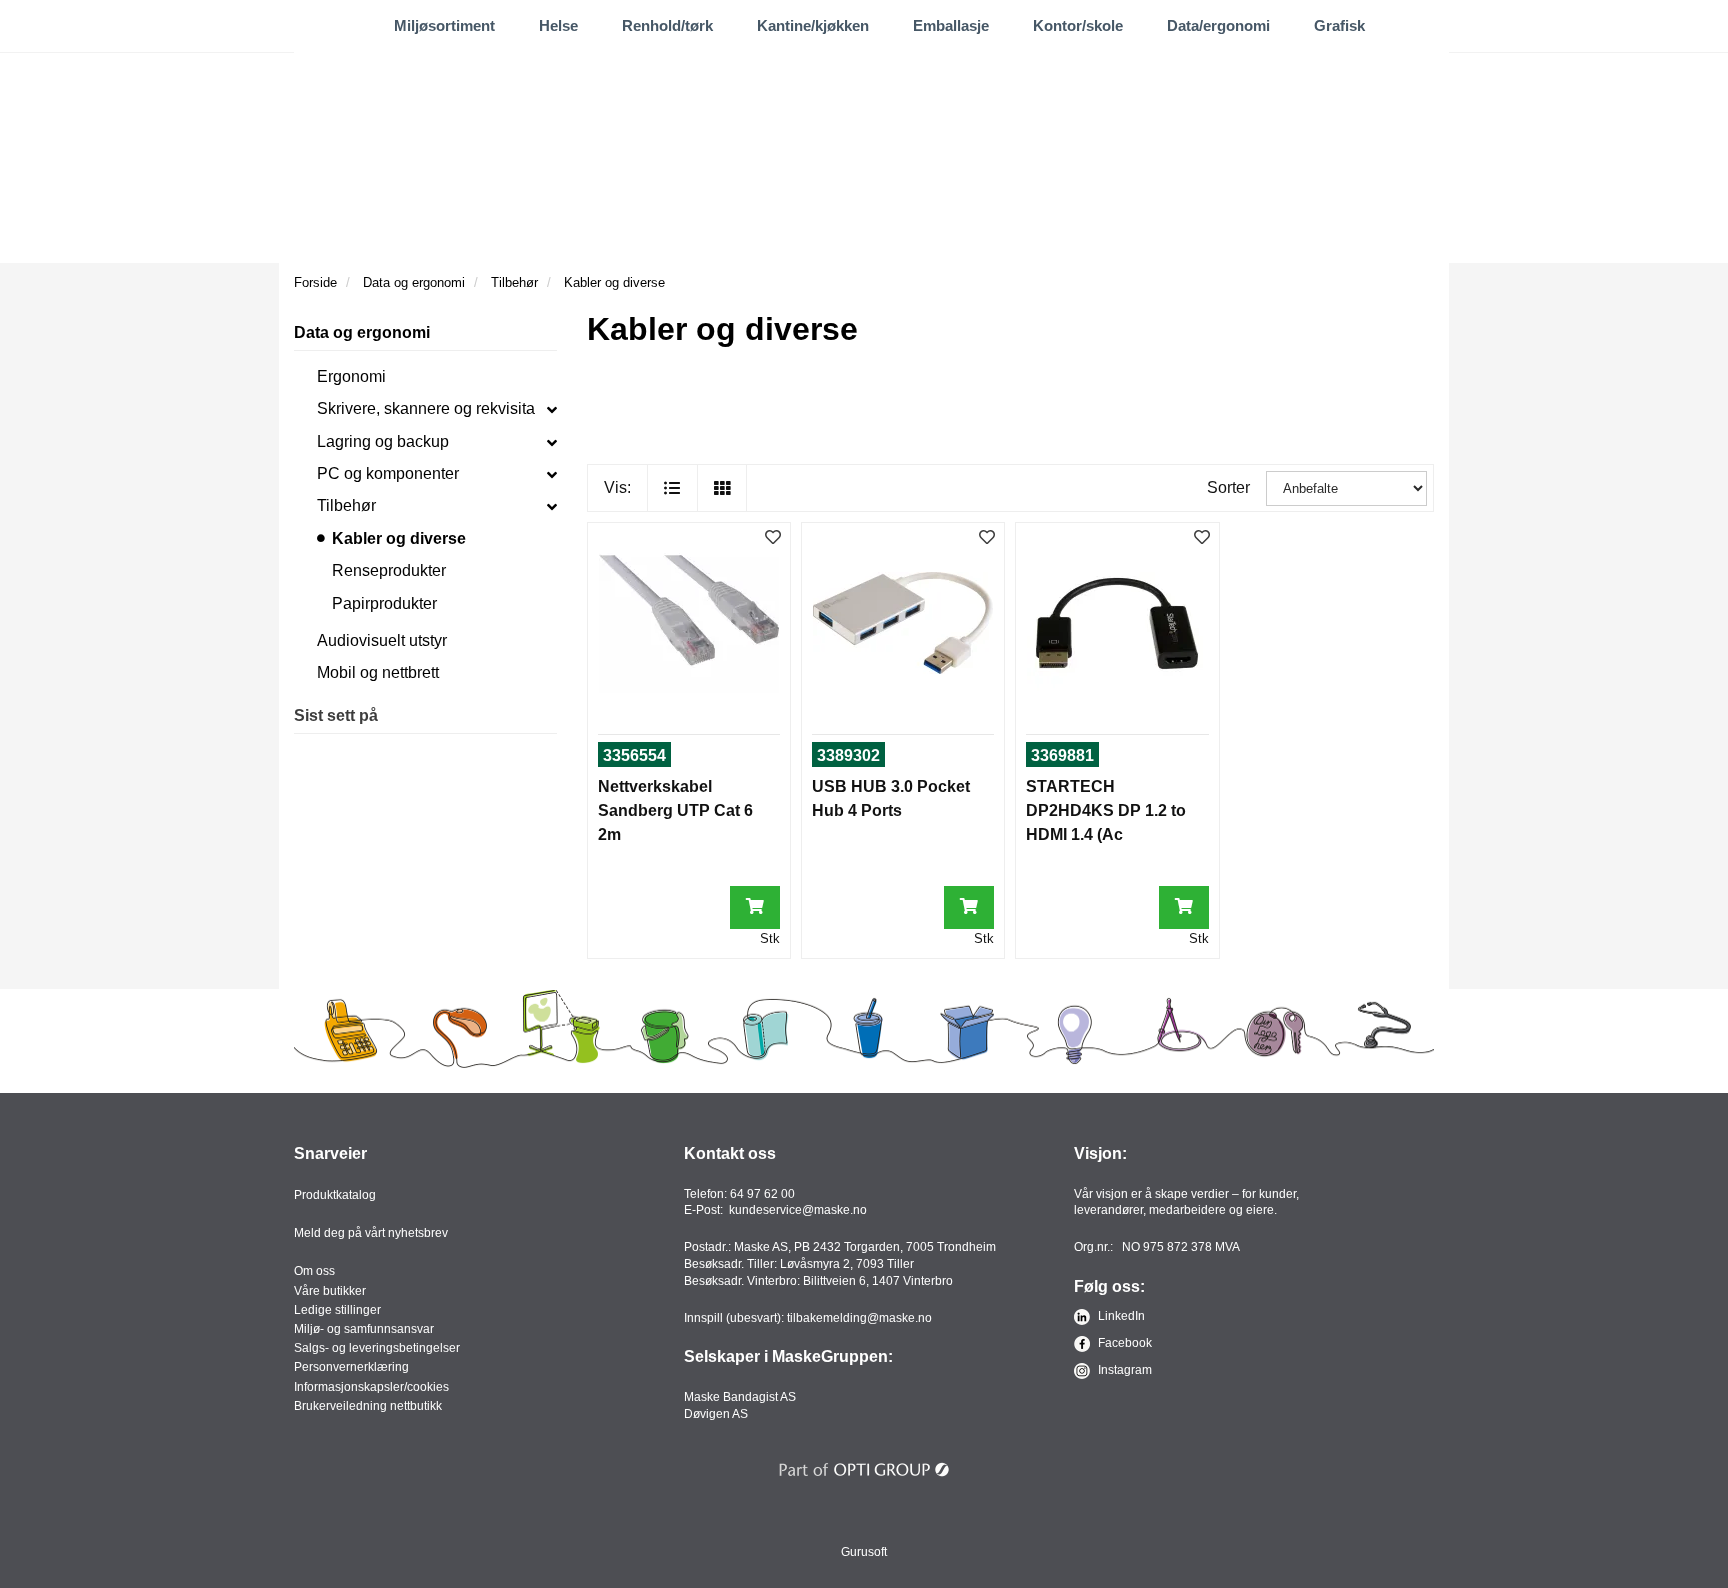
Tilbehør (346, 505)
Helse (558, 25)
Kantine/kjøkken (813, 25)
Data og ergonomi (362, 332)
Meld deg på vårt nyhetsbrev (371, 1233)
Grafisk (1339, 25)
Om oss (314, 1271)
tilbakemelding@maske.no (859, 1318)
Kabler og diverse (399, 538)
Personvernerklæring (351, 1367)
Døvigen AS (716, 1414)
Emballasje (951, 25)
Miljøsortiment (444, 25)
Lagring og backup (383, 441)
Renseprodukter (389, 570)
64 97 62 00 (762, 1194)
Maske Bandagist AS (740, 1397)
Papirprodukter (384, 603)
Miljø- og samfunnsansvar (364, 1329)
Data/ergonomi (1218, 25)
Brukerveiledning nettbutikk (368, 1406)
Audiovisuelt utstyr (382, 640)
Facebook (1123, 1343)
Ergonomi (351, 376)
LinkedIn (1120, 1316)
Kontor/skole (1078, 25)
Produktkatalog (335, 1195)
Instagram (1123, 1370)
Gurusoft (864, 1552)
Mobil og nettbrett (378, 672)
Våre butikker (330, 1291)
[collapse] (552, 409)
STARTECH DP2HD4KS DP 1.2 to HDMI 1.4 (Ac (1106, 810)
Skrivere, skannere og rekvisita (426, 408)
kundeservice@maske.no (798, 1210)
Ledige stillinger (337, 1310)
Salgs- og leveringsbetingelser (377, 1348)
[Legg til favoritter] (773, 538)
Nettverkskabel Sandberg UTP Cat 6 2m (675, 810)
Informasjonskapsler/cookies (371, 1387)
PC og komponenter (388, 473)
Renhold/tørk (667, 25)
